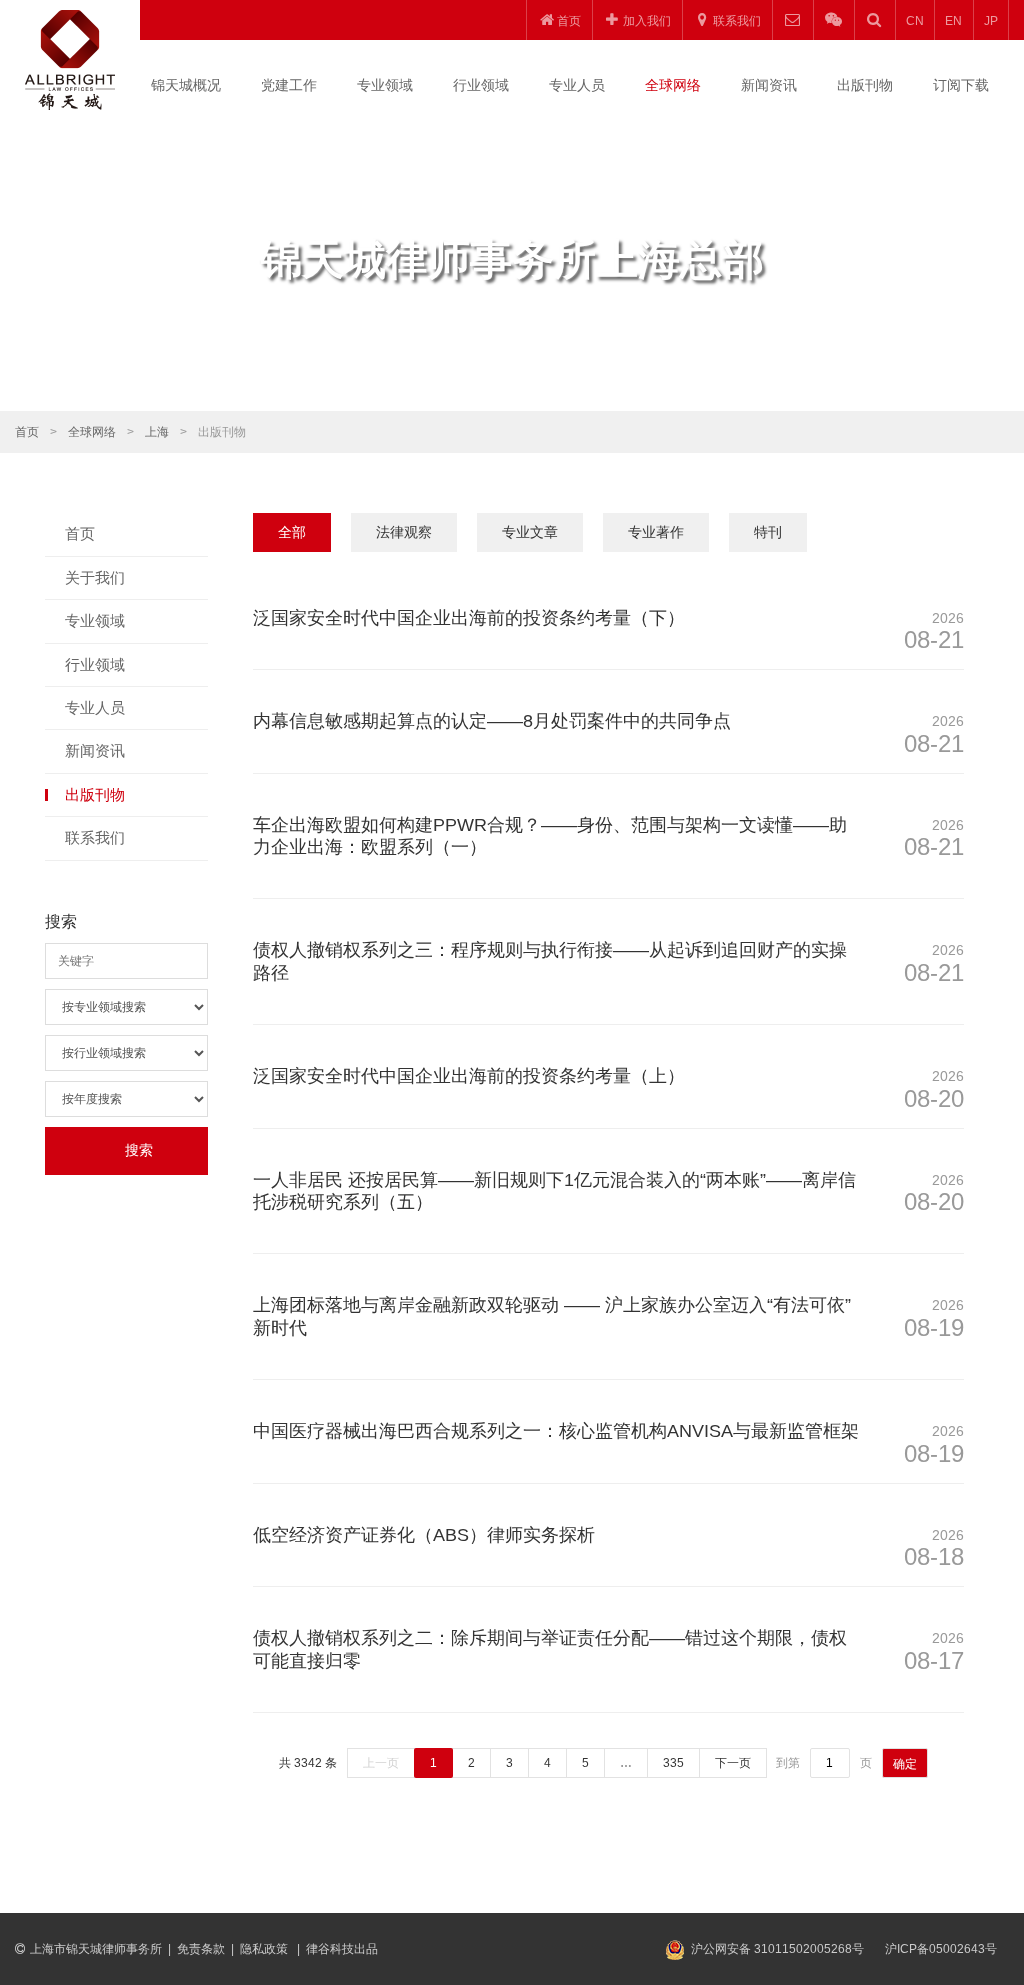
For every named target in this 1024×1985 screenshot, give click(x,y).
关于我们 (95, 577)
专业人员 (577, 85)
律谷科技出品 (342, 1949)
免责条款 (201, 1949)
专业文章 (530, 532)
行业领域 (481, 85)
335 (673, 1763)
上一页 (381, 1763)
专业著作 (656, 532)
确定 (905, 1764)
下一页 (733, 1763)
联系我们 (95, 837)
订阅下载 (961, 85)
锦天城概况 (186, 85)
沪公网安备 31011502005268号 (777, 1949)
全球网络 (673, 85)
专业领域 (385, 85)
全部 (292, 532)
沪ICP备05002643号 (941, 1949)
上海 (157, 432)
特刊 (768, 532)
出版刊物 (865, 85)
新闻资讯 (769, 85)
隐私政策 (265, 1949)
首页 (27, 432)
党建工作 (289, 85)
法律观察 (404, 532)
